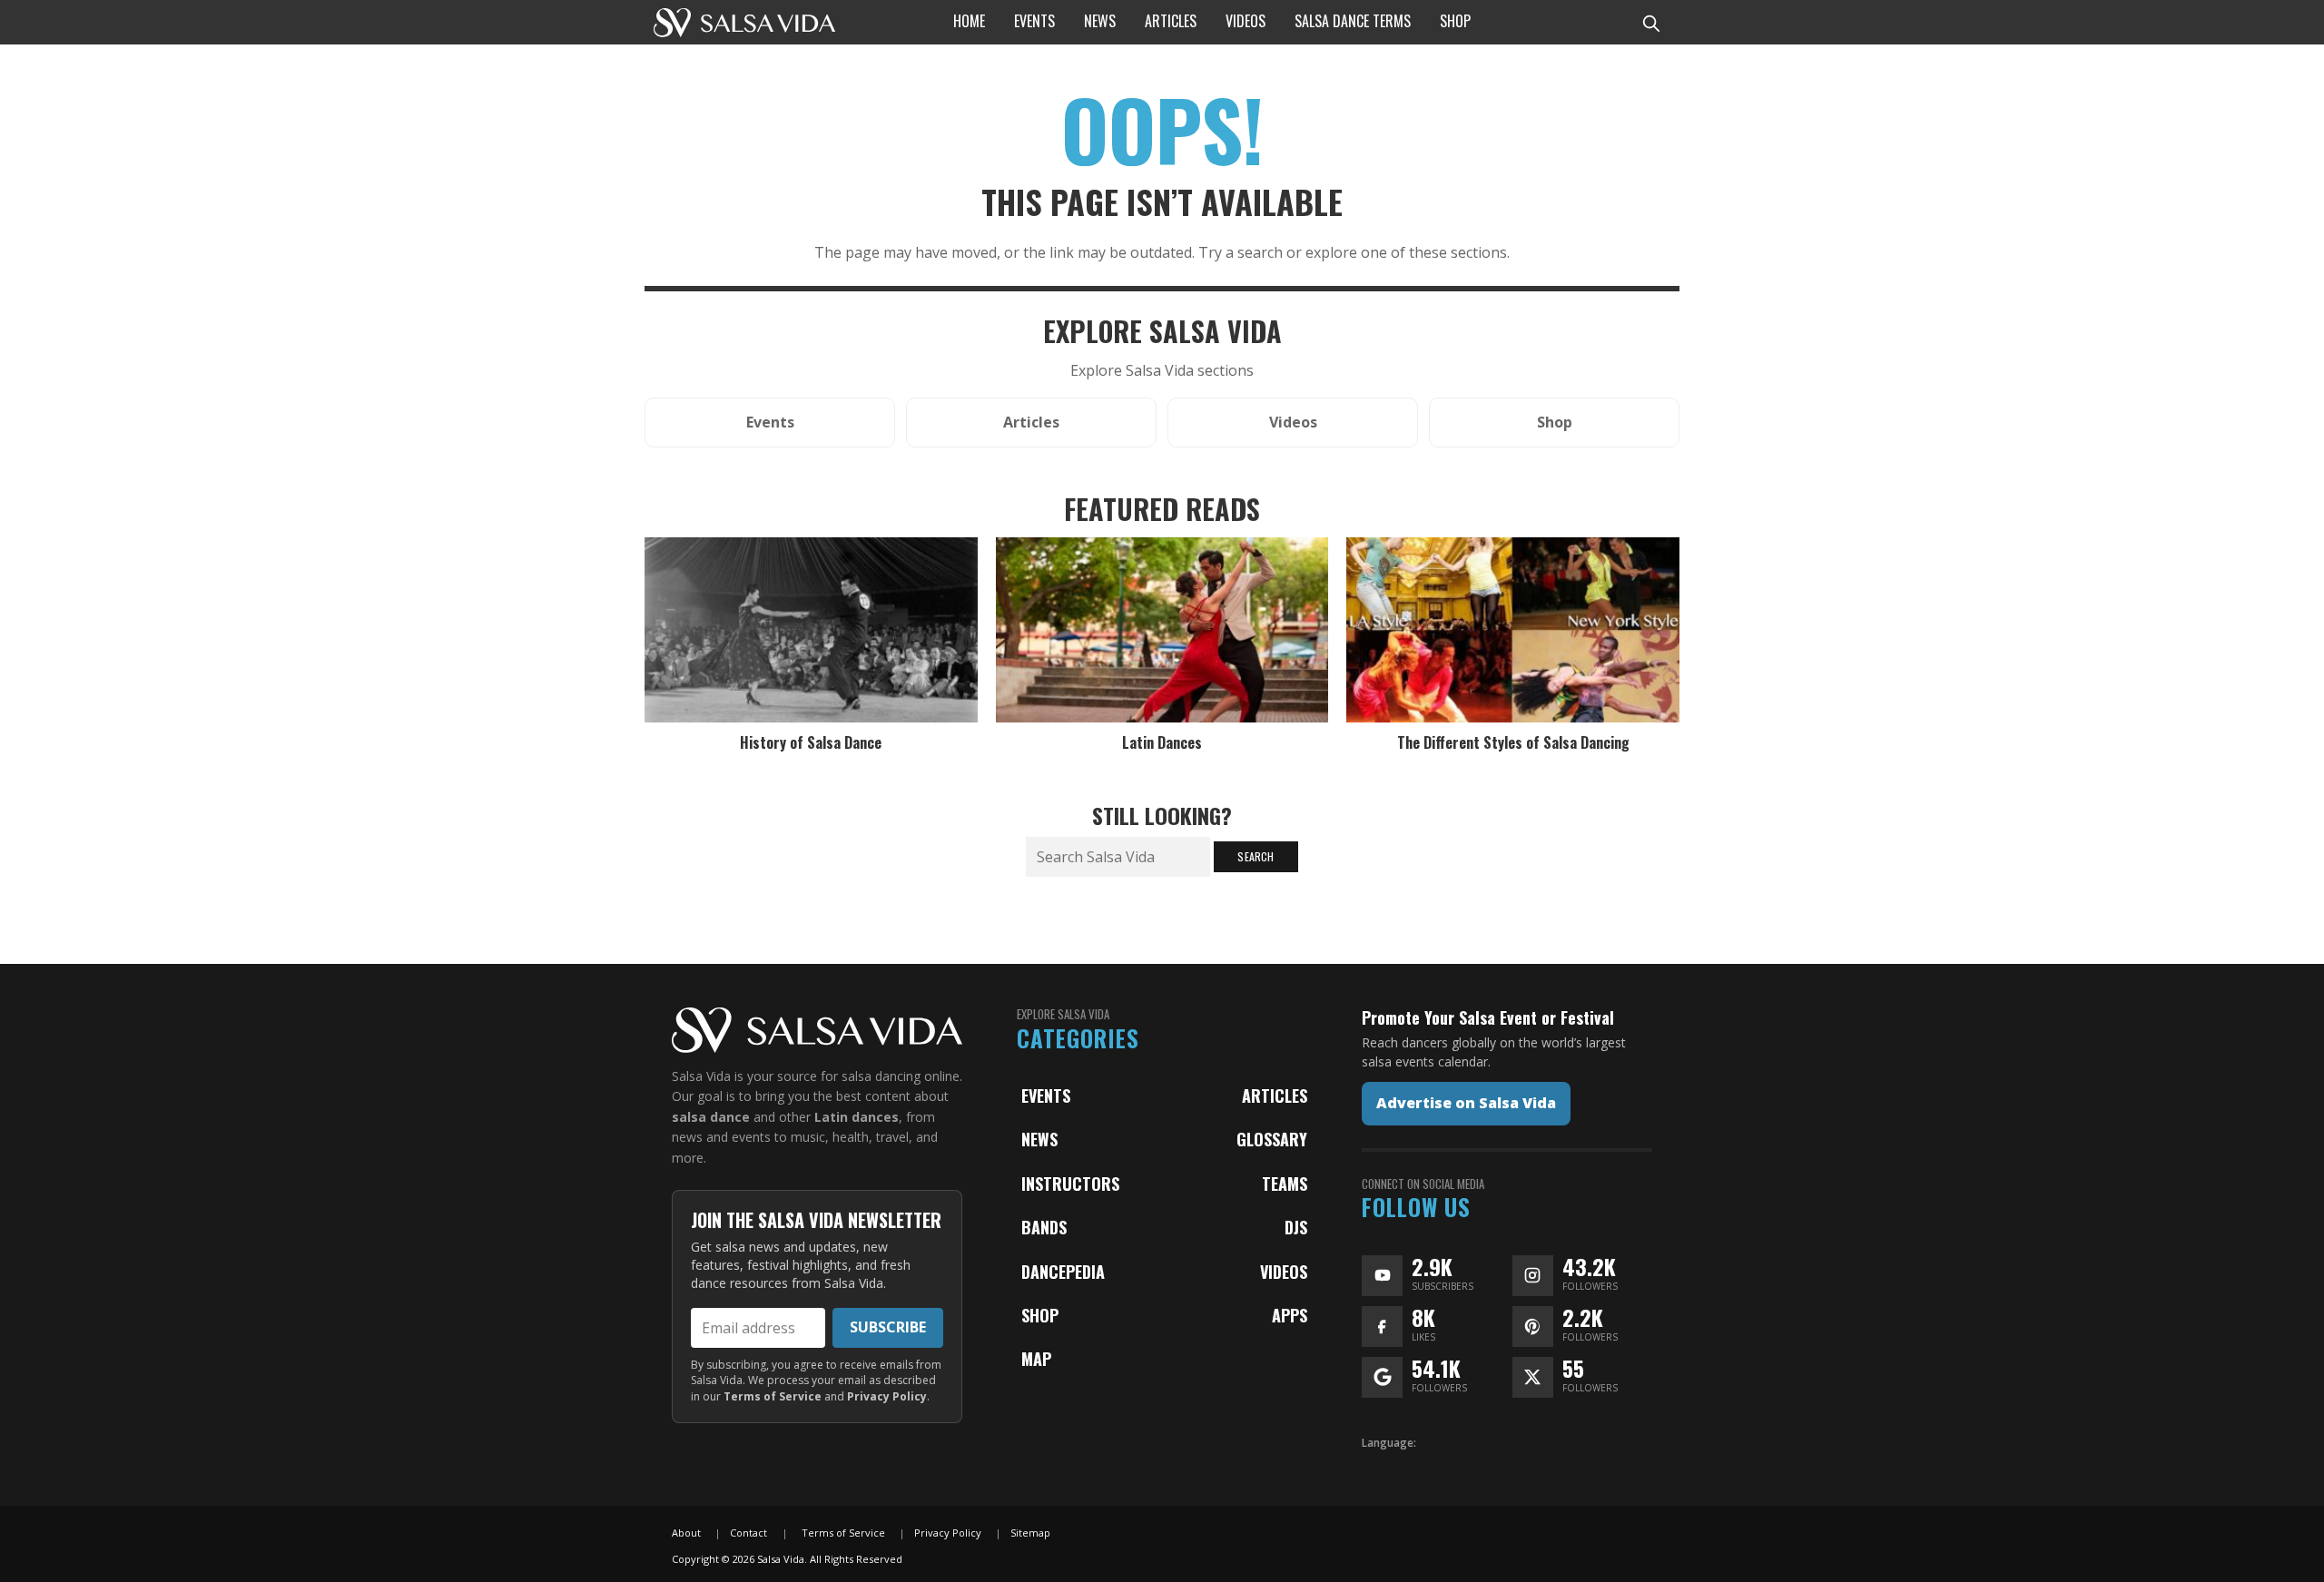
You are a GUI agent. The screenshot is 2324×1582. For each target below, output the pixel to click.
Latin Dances (1162, 742)
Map (1036, 1359)
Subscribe (888, 1327)
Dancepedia (1063, 1272)
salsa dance (711, 1117)
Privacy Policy (887, 1396)
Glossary (1272, 1139)
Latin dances (857, 1117)
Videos (1284, 1272)
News (1039, 1139)
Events (1046, 1096)
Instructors (1070, 1184)
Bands (1044, 1227)
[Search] (1650, 22)
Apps (1290, 1315)
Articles (1275, 1096)
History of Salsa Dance (811, 742)
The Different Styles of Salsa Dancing (1513, 742)
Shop (1040, 1315)
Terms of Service (773, 1396)
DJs (1296, 1227)
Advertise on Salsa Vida (1466, 1103)
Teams (1285, 1184)
